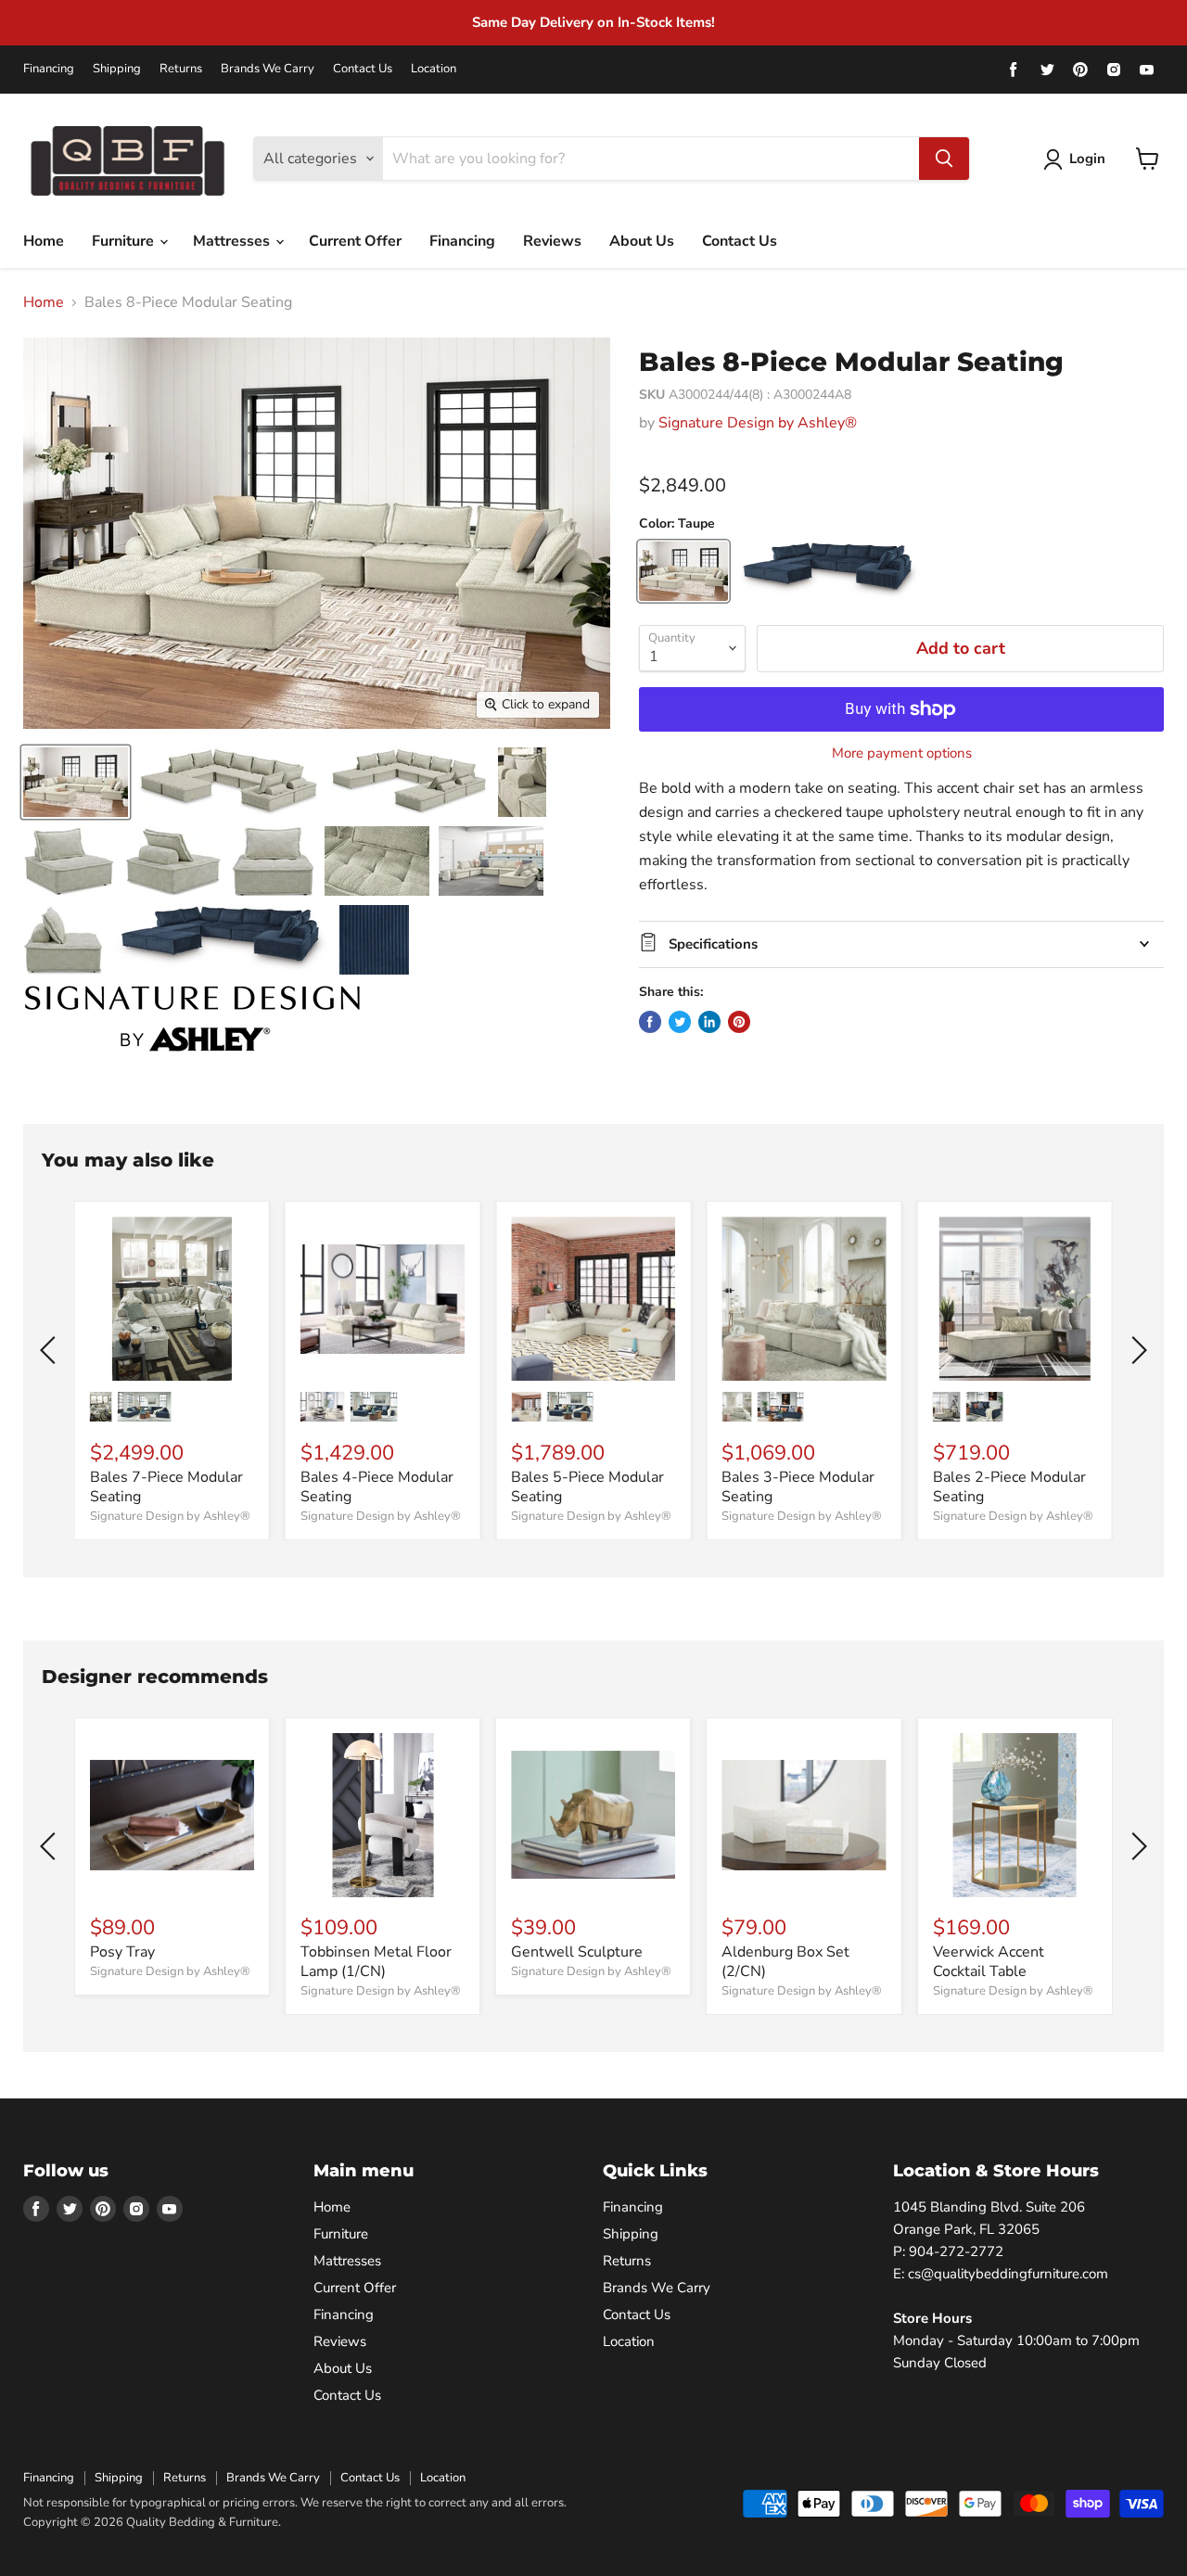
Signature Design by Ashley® (758, 423)
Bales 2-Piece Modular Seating (1009, 1487)
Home (44, 241)
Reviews (552, 241)
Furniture (125, 241)
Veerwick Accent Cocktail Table (989, 1962)
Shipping (117, 69)
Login (1087, 159)
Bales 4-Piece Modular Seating (377, 1487)
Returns (181, 69)
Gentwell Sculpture (577, 1952)
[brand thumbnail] (192, 1019)
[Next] (1136, 1350)
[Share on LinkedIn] (709, 1022)
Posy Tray (122, 1952)
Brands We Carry (268, 69)
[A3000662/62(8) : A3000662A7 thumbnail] (222, 940)
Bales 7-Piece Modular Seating (166, 1487)
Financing (49, 69)
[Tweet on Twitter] (680, 1022)
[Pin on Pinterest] (739, 1022)
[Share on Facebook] (650, 1022)
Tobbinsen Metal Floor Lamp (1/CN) (376, 1962)
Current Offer (355, 241)
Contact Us (363, 69)
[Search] (944, 159)
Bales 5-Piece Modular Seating (587, 1487)
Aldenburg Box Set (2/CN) (785, 1962)
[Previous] (51, 1350)
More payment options (902, 753)
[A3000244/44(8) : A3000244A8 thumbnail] (76, 782)
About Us (642, 241)
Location (434, 69)
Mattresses (233, 241)
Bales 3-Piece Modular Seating (798, 1487)
